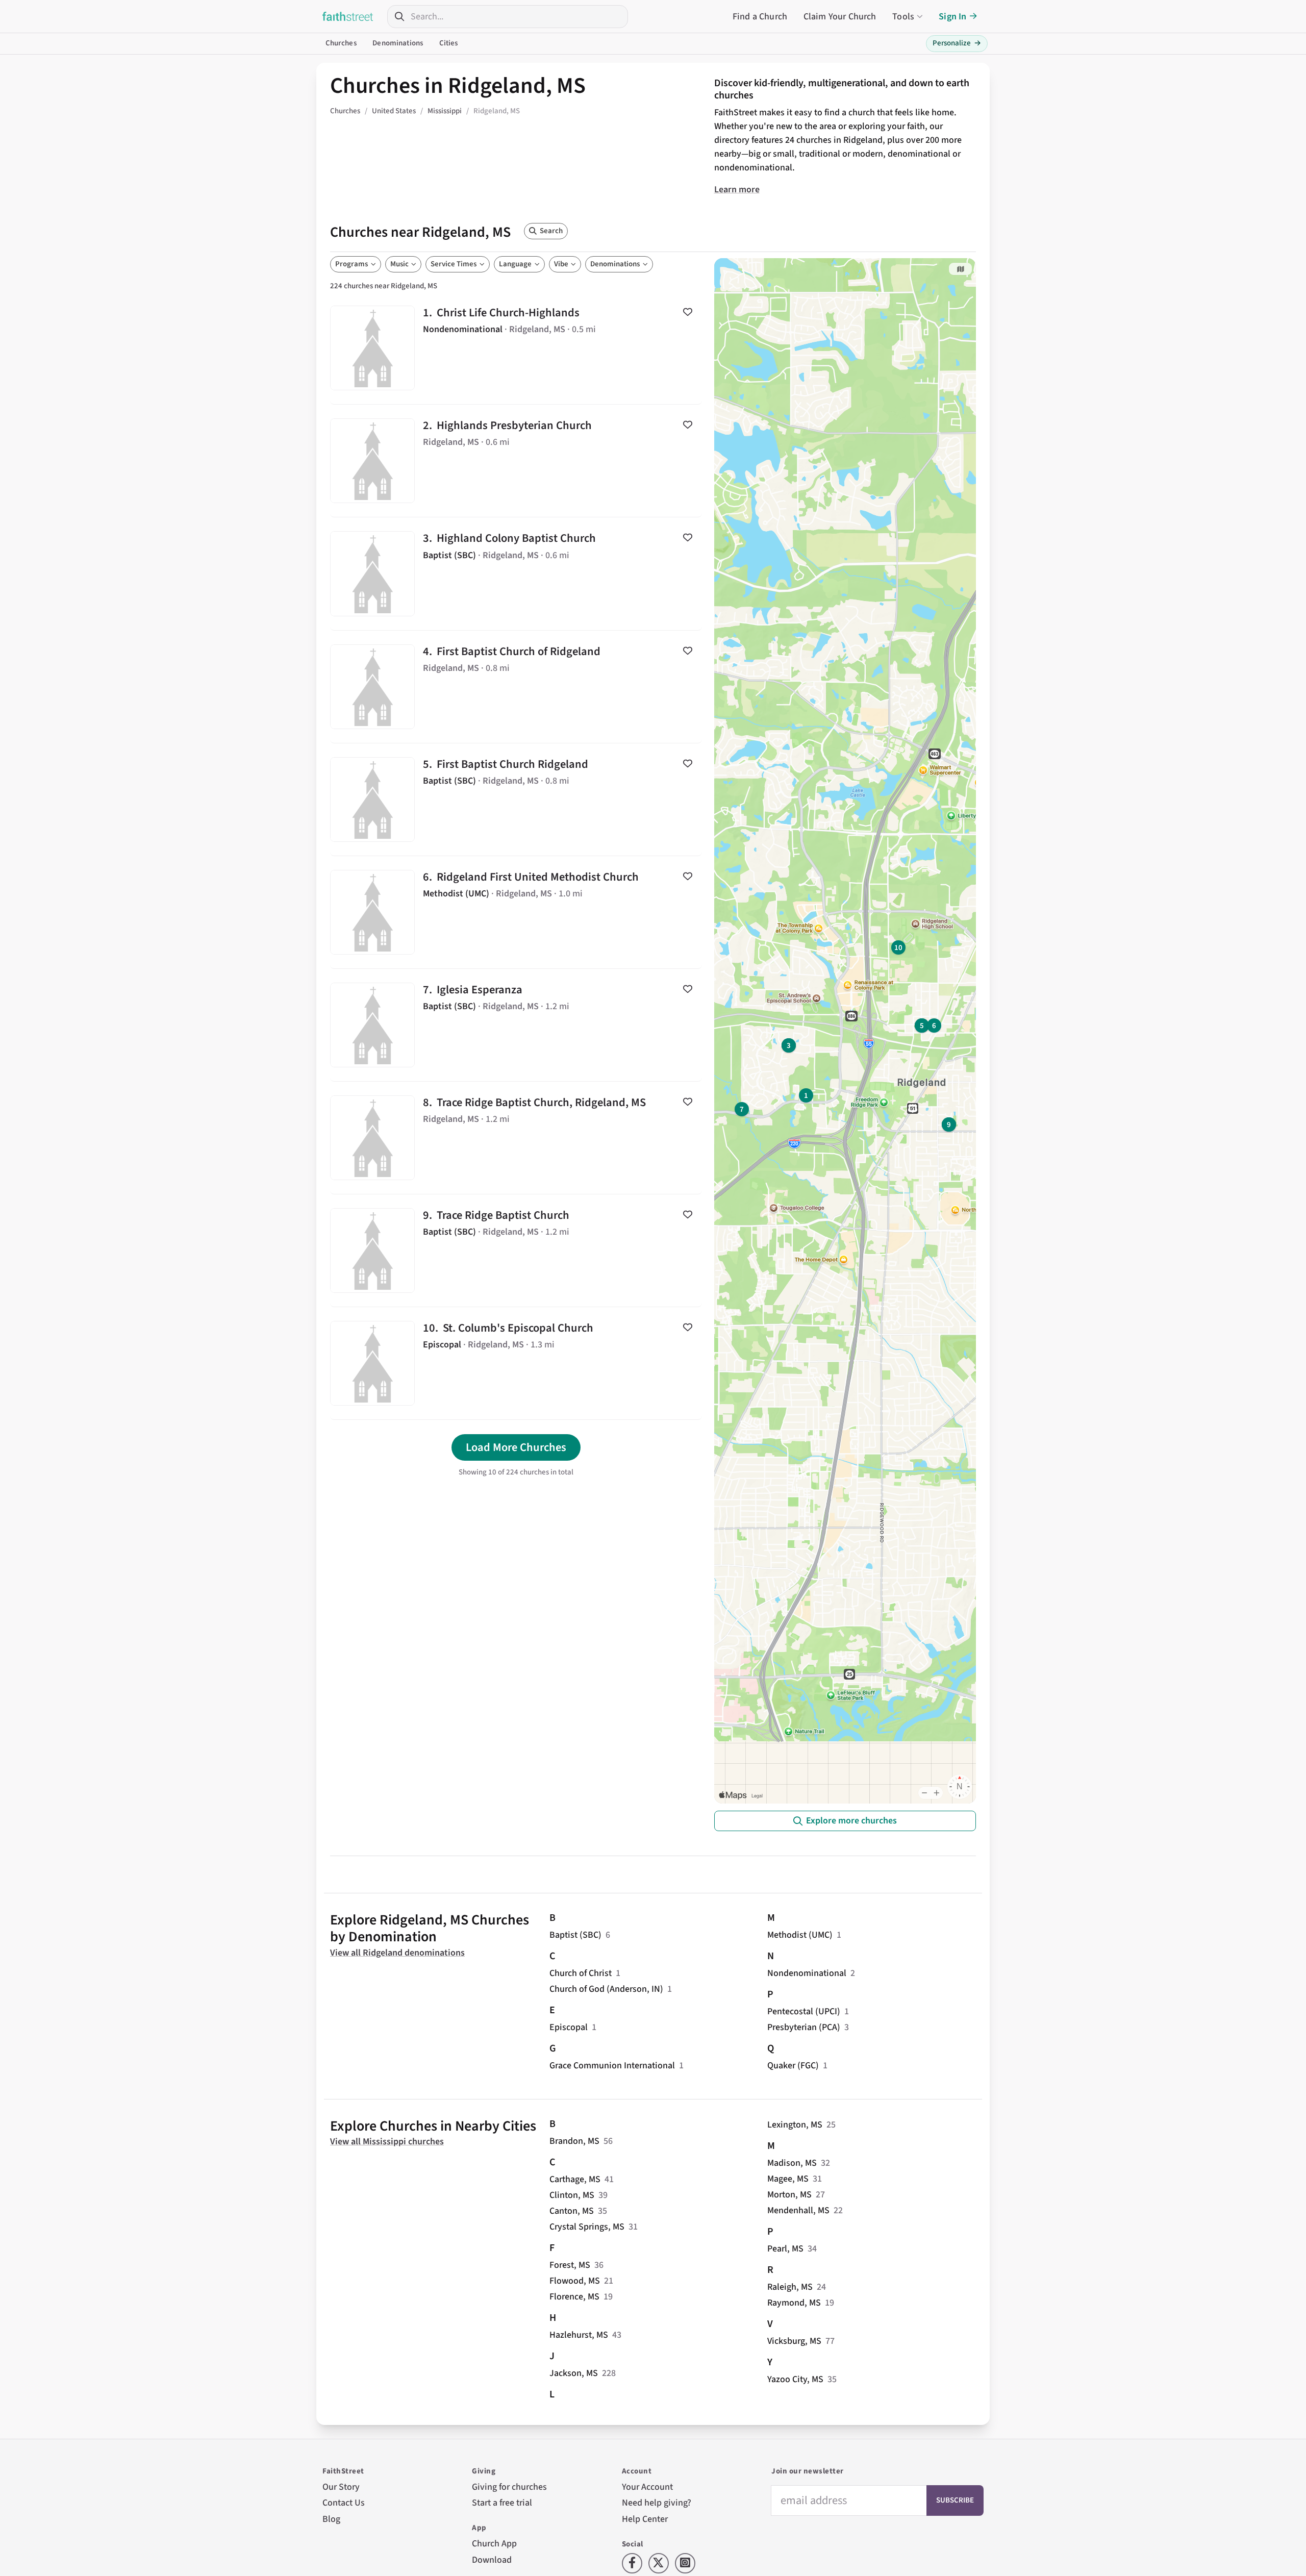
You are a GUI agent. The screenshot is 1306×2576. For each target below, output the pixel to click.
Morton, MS (789, 2195)
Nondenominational (807, 1973)
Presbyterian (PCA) (804, 2027)
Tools (903, 17)
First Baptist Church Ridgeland (516, 799)
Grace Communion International (612, 2066)
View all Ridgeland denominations (397, 1953)
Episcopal (569, 2027)
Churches (341, 43)
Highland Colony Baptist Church (516, 573)
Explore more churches (851, 1821)
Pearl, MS (785, 2249)
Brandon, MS (574, 2141)
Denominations (398, 43)
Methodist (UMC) (800, 1935)
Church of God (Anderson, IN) (606, 1989)
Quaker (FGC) (793, 2066)
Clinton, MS (572, 2195)
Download (492, 2560)
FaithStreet (348, 16)
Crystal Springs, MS (587, 2227)
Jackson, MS (574, 2373)
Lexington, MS (795, 2125)
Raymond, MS (794, 2303)
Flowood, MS (575, 2281)
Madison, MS (792, 2163)
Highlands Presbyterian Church (516, 461)
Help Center (645, 2519)
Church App (494, 2544)
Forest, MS (570, 2265)
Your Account (647, 2487)
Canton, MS (572, 2211)
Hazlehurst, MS (579, 2335)
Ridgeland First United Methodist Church (516, 912)
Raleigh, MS (790, 2287)
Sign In (952, 17)
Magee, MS (788, 2179)
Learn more (737, 190)
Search (551, 231)
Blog (331, 2519)
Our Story (341, 2487)
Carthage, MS (575, 2179)
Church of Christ (581, 1973)
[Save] (688, 312)
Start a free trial (502, 2503)
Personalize (957, 43)
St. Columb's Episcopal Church (516, 1363)
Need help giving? (657, 2503)
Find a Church (760, 17)
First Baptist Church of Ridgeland (516, 687)
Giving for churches (509, 2487)
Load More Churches (516, 1447)
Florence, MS (574, 2297)
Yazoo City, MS (795, 2379)
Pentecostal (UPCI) (804, 2011)
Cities (449, 43)
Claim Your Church (840, 17)
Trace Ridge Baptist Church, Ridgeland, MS (516, 1138)
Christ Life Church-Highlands (516, 348)
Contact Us (344, 2503)
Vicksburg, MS (794, 2341)
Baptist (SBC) (575, 1935)
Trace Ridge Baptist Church (516, 1251)
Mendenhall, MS (798, 2210)
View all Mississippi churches (387, 2142)
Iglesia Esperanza (516, 1025)
